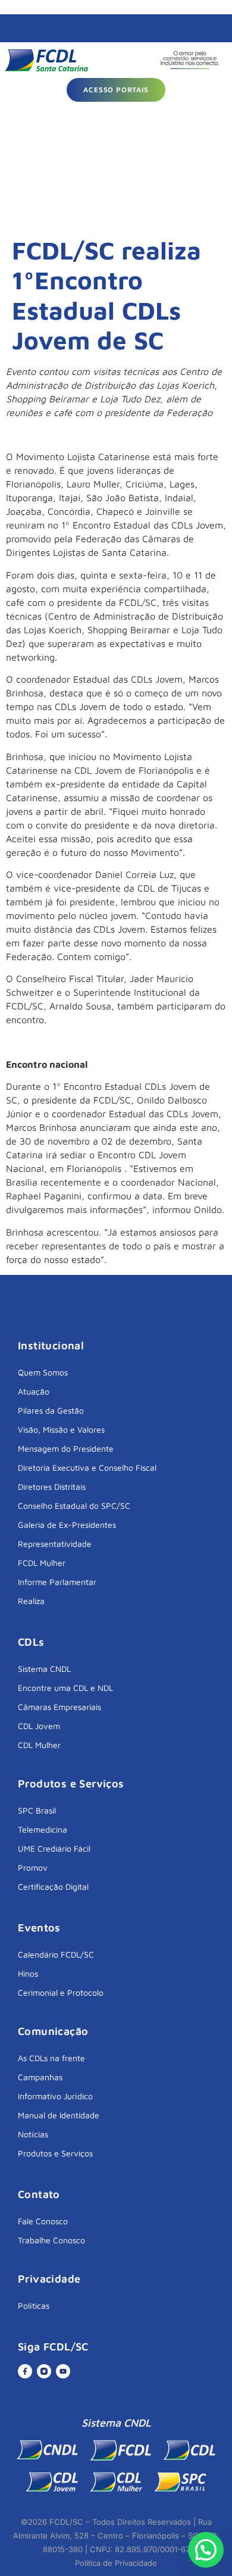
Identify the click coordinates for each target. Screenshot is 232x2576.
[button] (206, 2550)
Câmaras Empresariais (59, 1707)
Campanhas (40, 2077)
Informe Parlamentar (57, 1582)
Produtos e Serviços (55, 2153)
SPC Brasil (37, 1810)
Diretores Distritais (52, 1486)
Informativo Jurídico (55, 2096)
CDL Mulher (39, 1745)
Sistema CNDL (44, 1669)
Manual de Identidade (59, 2115)
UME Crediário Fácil (54, 1848)
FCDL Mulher (42, 1563)
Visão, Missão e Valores (61, 1429)
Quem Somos (43, 1372)
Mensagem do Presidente (66, 1448)
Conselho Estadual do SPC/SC (74, 1506)
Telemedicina (43, 1829)
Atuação (34, 1391)
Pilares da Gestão (51, 1410)
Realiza (31, 1601)
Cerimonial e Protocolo (61, 1992)
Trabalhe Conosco (51, 2240)
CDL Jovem (39, 1726)
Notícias (33, 2134)
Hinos (28, 1973)
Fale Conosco (43, 2221)
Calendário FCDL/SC (56, 1954)
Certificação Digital (53, 1886)
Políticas (34, 2305)
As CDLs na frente (51, 2058)
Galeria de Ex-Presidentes (67, 1525)
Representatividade (55, 1544)
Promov (33, 1867)
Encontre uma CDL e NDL (65, 1688)
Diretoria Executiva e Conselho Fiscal (87, 1467)
